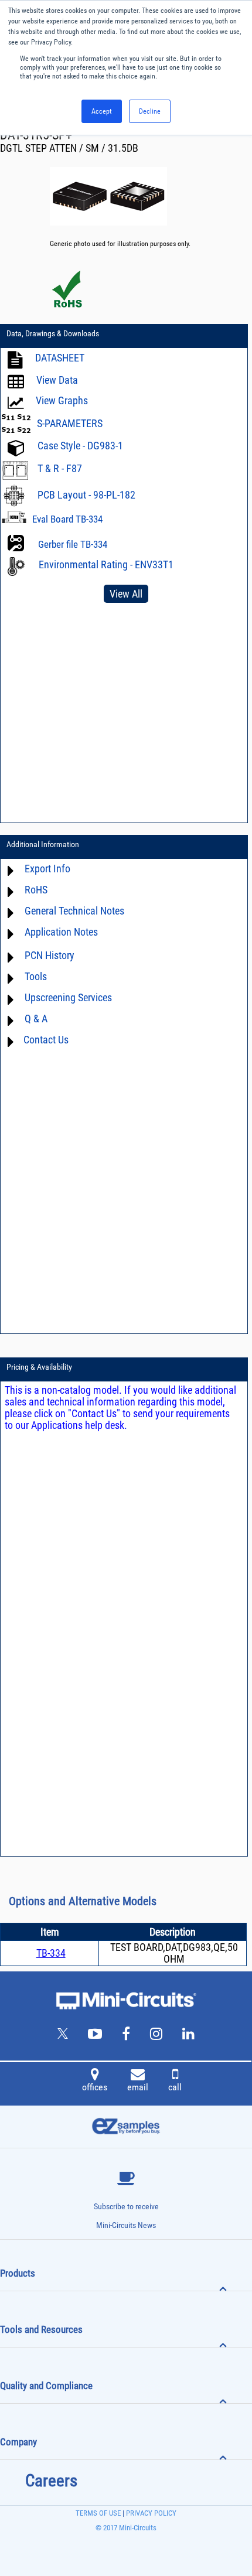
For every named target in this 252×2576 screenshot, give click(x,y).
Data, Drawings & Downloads (53, 333)
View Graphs (62, 400)
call (175, 2087)
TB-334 (51, 1953)
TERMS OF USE (98, 2513)
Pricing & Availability (39, 1367)
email (138, 2087)
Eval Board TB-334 (67, 519)
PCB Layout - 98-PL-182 (86, 495)
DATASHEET (60, 358)
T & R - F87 (60, 468)
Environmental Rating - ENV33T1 (106, 564)
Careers (51, 2481)
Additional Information (43, 844)
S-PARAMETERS (70, 423)
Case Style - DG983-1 (80, 446)
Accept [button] (102, 111)
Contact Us (46, 1040)
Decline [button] (150, 111)
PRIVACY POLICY (150, 2513)
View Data (57, 380)
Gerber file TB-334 (73, 544)
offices (95, 2087)
